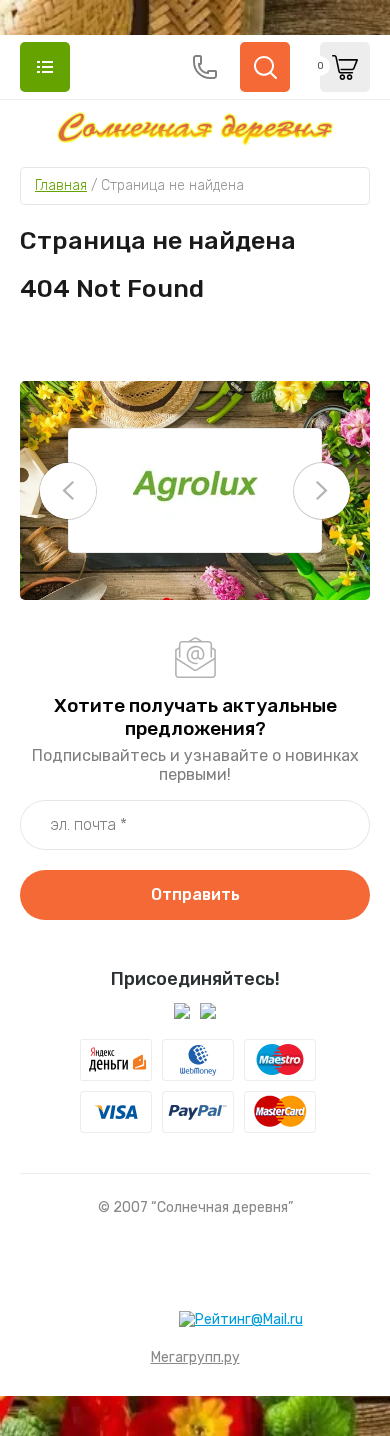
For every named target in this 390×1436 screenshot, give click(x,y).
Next (322, 491)
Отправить (195, 894)
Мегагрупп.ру (195, 1357)
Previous (68, 491)
